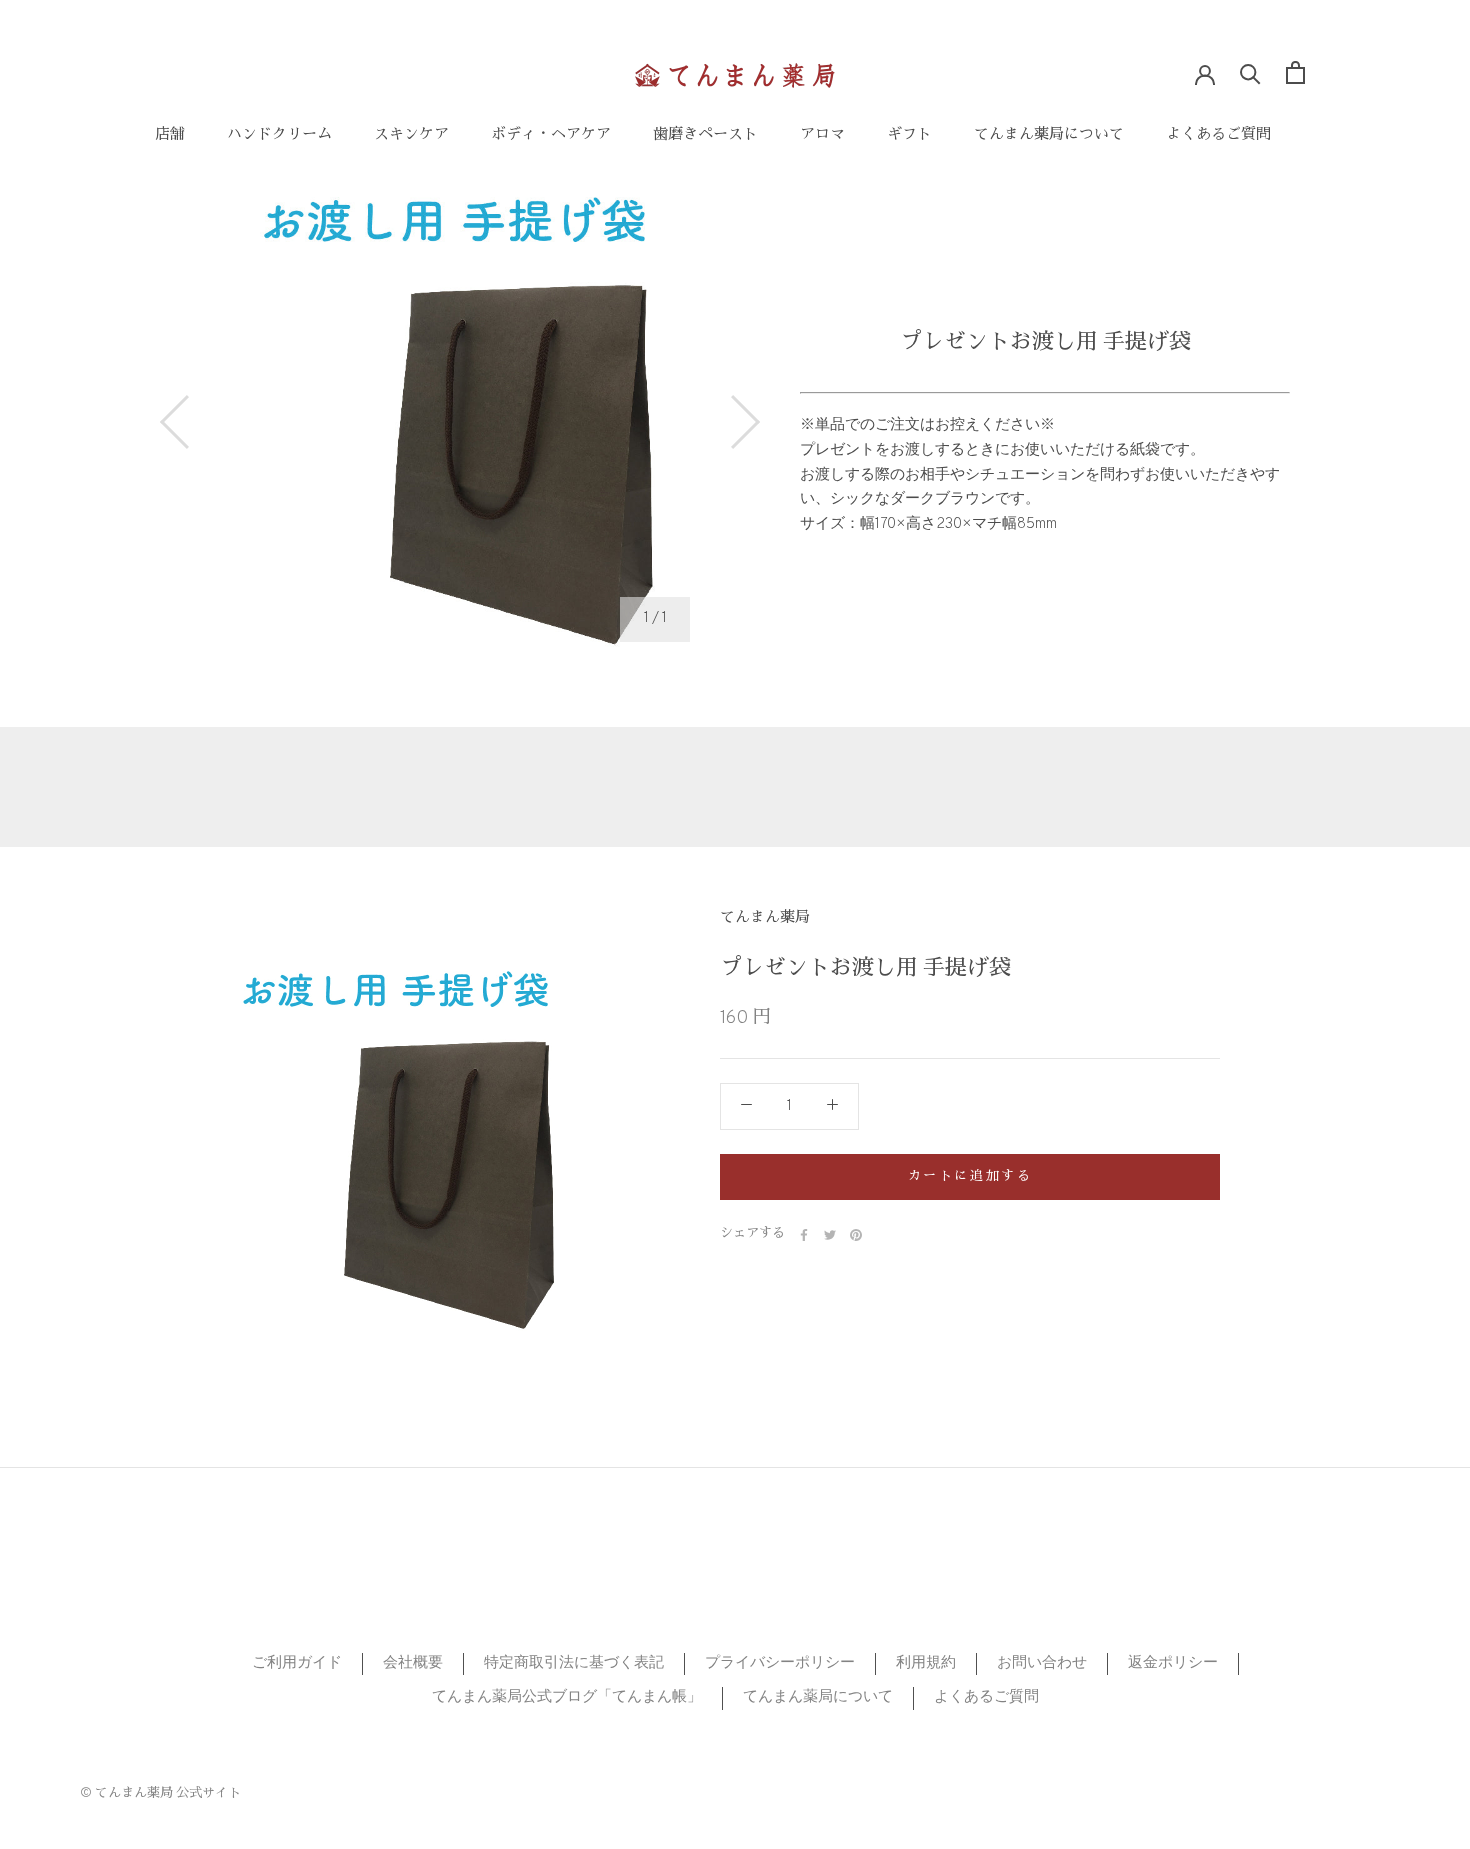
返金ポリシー (1173, 1663)
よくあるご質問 (1218, 135)
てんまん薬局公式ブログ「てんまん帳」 (567, 1697)
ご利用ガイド (297, 1663)
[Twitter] (830, 1235)
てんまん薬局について (1049, 135)
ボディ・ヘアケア (551, 135)
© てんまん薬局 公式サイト (160, 1794)
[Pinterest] (856, 1235)
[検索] (1250, 72)
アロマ (822, 135)
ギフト (909, 135)
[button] (175, 422)
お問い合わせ (1042, 1663)
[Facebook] (804, 1235)
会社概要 (413, 1663)
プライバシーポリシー (780, 1663)
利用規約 (926, 1663)
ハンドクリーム (279, 135)
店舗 (170, 135)
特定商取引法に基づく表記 (574, 1663)
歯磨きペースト (705, 135)
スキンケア (411, 135)
